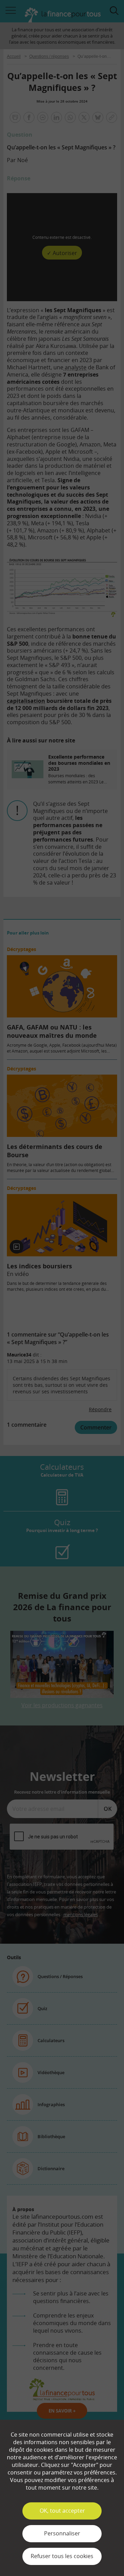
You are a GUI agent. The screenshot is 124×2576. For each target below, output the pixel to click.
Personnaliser (62, 2533)
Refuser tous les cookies (62, 2556)
